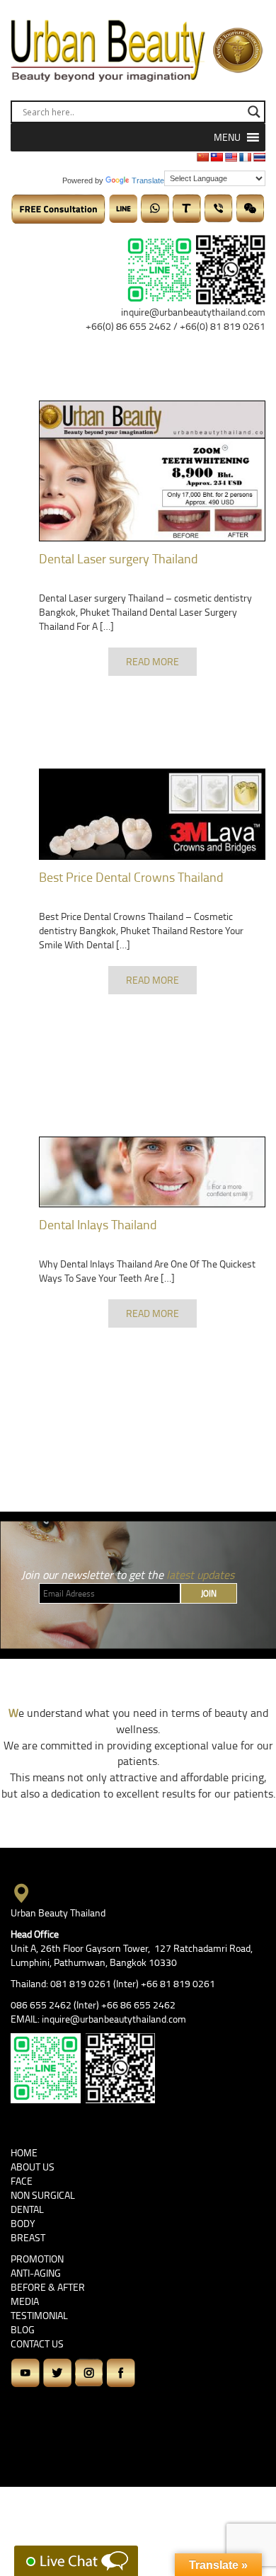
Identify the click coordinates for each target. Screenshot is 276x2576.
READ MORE (153, 661)
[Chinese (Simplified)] (202, 157)
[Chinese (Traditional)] (217, 157)
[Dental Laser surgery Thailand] (152, 471)
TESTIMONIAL (39, 2315)
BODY (23, 2223)
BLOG (23, 2329)
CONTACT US (37, 2344)
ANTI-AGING (36, 2273)
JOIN (209, 1593)
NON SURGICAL (43, 2195)
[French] (245, 157)
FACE (22, 2181)
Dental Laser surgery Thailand (119, 558)
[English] (231, 157)
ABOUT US (33, 2167)
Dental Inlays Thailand (98, 1224)
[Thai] (259, 157)
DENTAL (27, 2209)
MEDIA (25, 2301)
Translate (148, 180)
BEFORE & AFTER (48, 2287)
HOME (24, 2152)
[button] (227, 137)
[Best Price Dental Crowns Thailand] (152, 814)
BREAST (28, 2237)
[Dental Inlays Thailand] (152, 1172)
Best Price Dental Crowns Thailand (131, 877)
